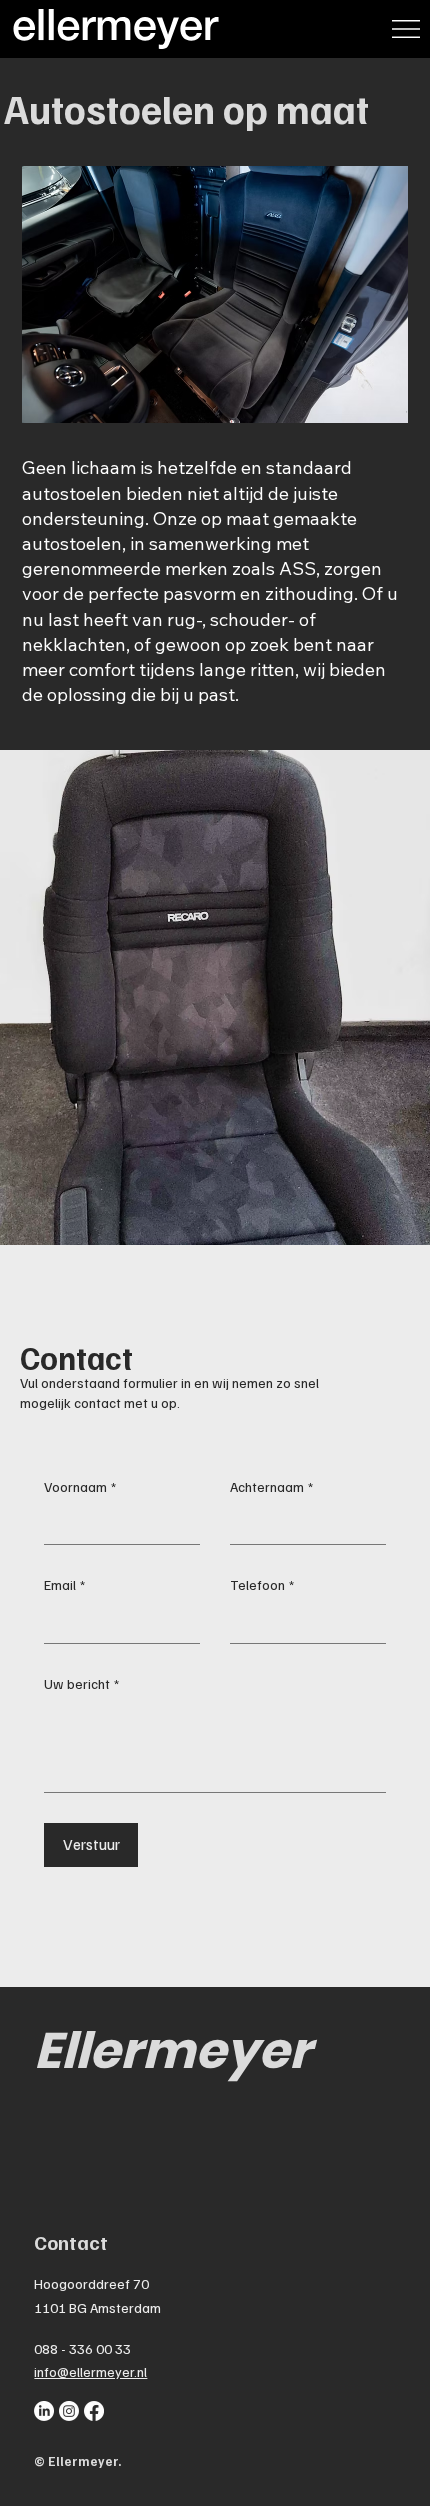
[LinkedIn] (44, 2411)
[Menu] (406, 29)
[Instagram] (69, 2411)
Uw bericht (81, 1683)
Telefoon (262, 1584)
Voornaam (80, 1486)
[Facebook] (94, 2411)
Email (64, 1584)
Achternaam (271, 1486)
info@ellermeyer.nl (90, 2371)
